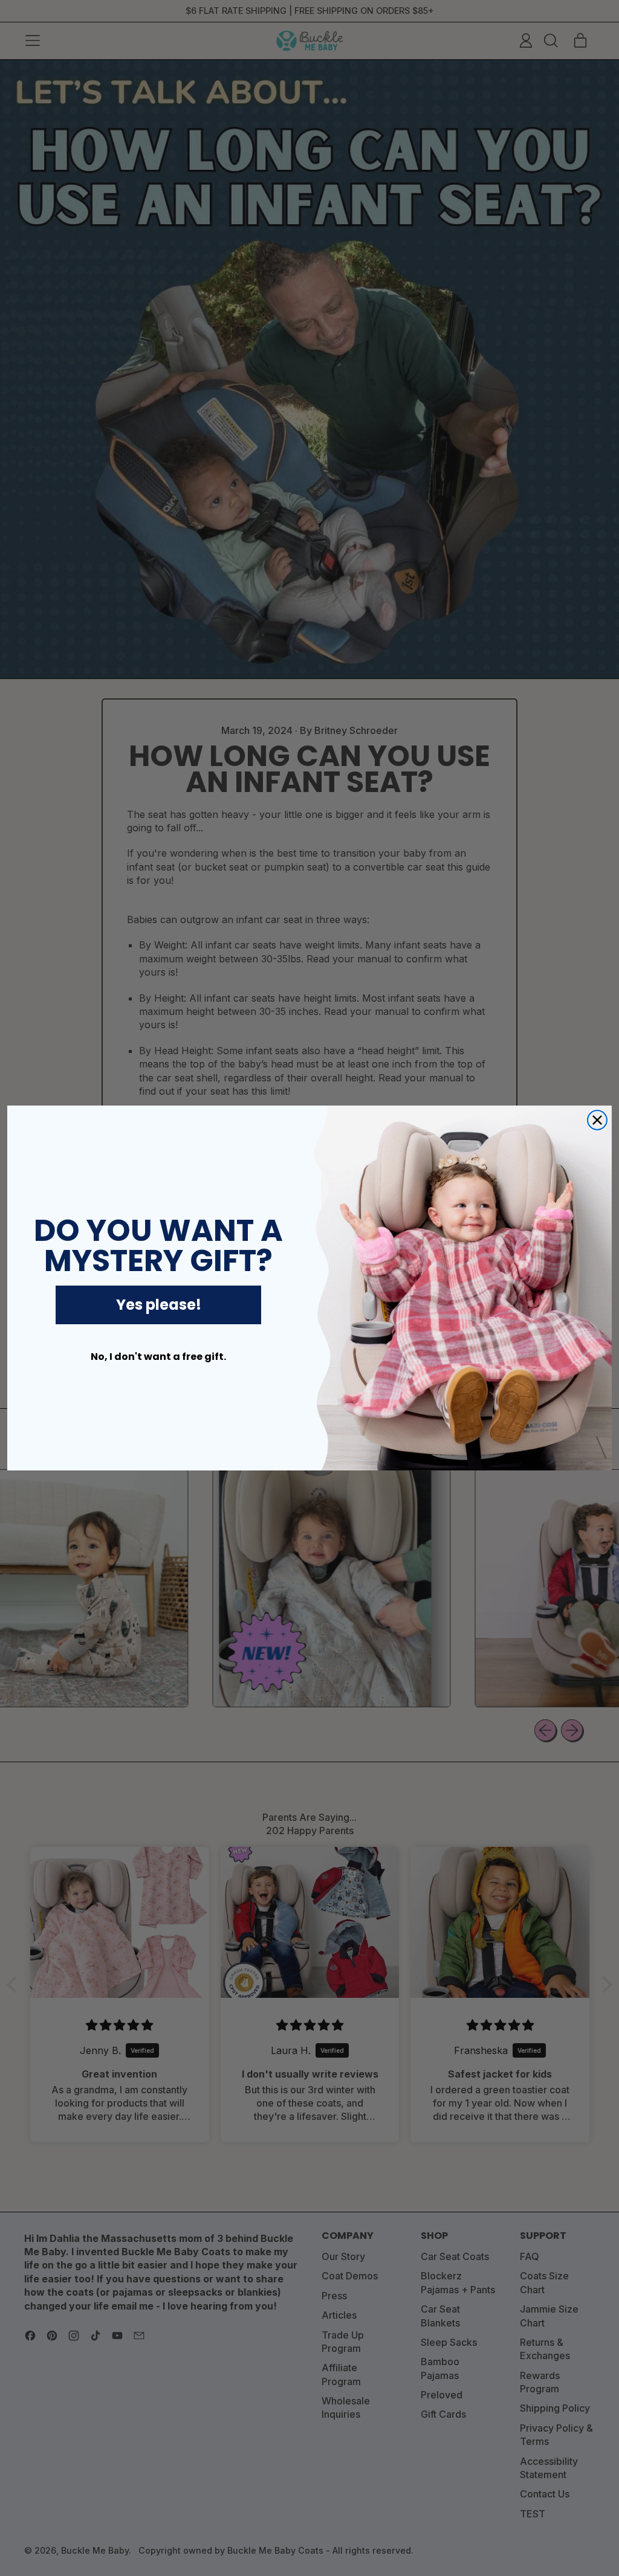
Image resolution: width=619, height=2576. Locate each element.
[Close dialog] (597, 1120)
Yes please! (159, 1305)
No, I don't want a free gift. (158, 1357)
